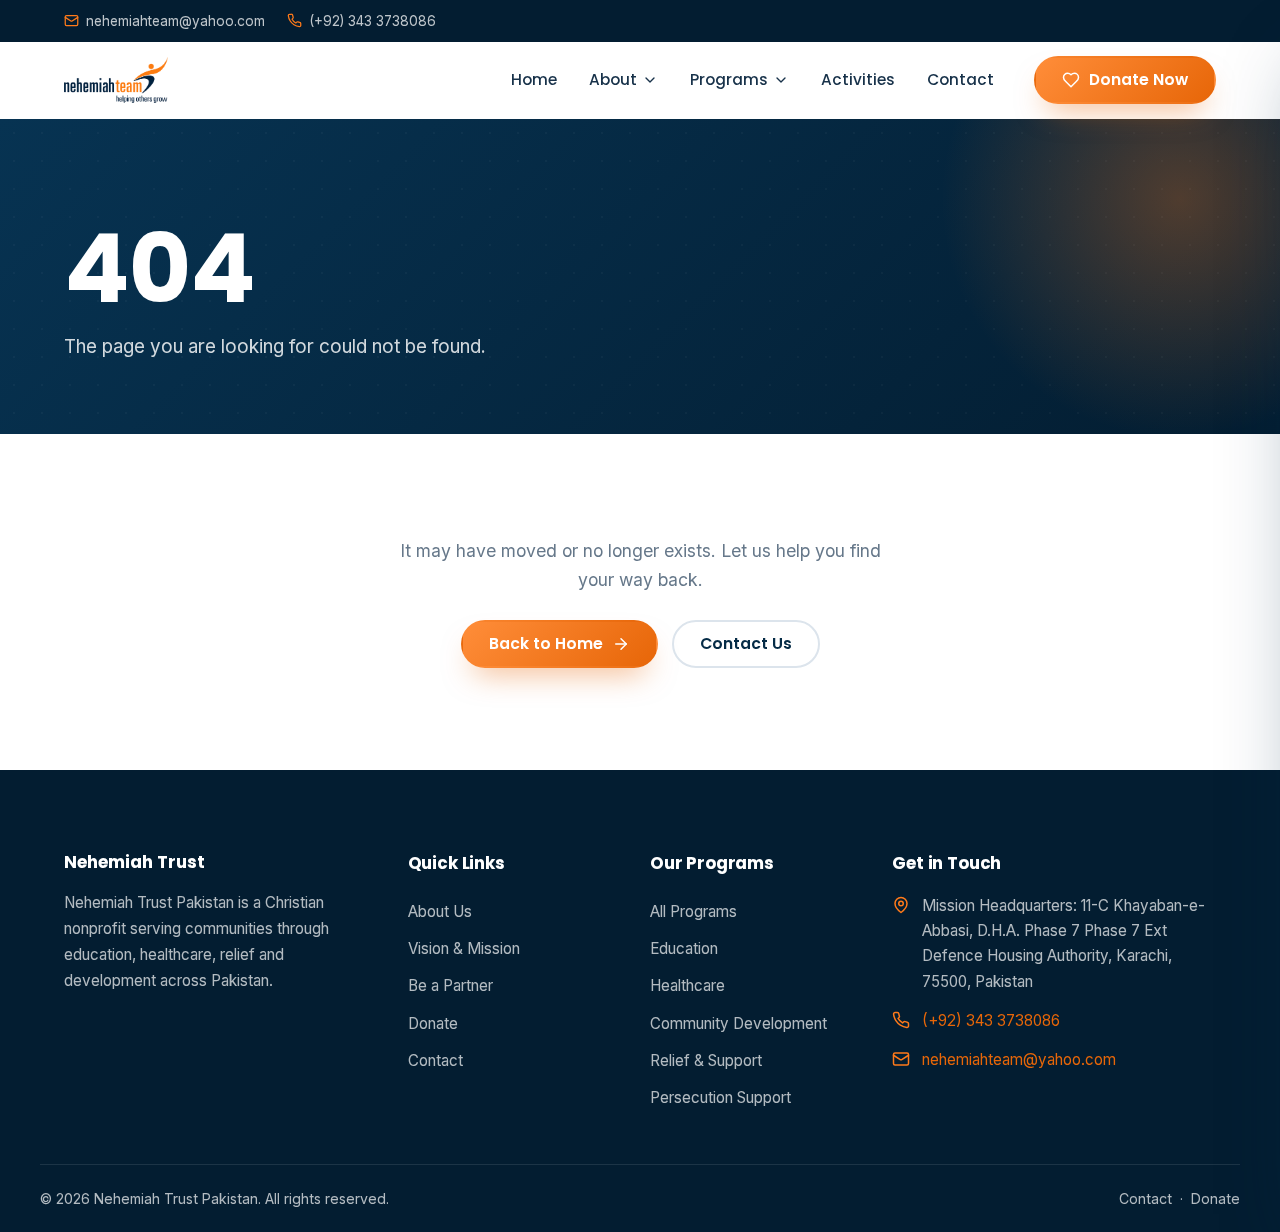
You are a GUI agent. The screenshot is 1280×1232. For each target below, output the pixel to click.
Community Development (738, 1023)
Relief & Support (706, 1060)
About (613, 79)
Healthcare (687, 985)
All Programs (693, 911)
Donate (433, 1023)
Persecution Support (720, 1097)
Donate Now (1138, 79)
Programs (729, 79)
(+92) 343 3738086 (372, 21)
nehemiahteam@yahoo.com (175, 21)
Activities (858, 79)
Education (684, 948)
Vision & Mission (464, 948)
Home (534, 79)
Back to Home (546, 643)
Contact (960, 79)
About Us (440, 911)
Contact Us (746, 643)
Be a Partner (450, 985)
